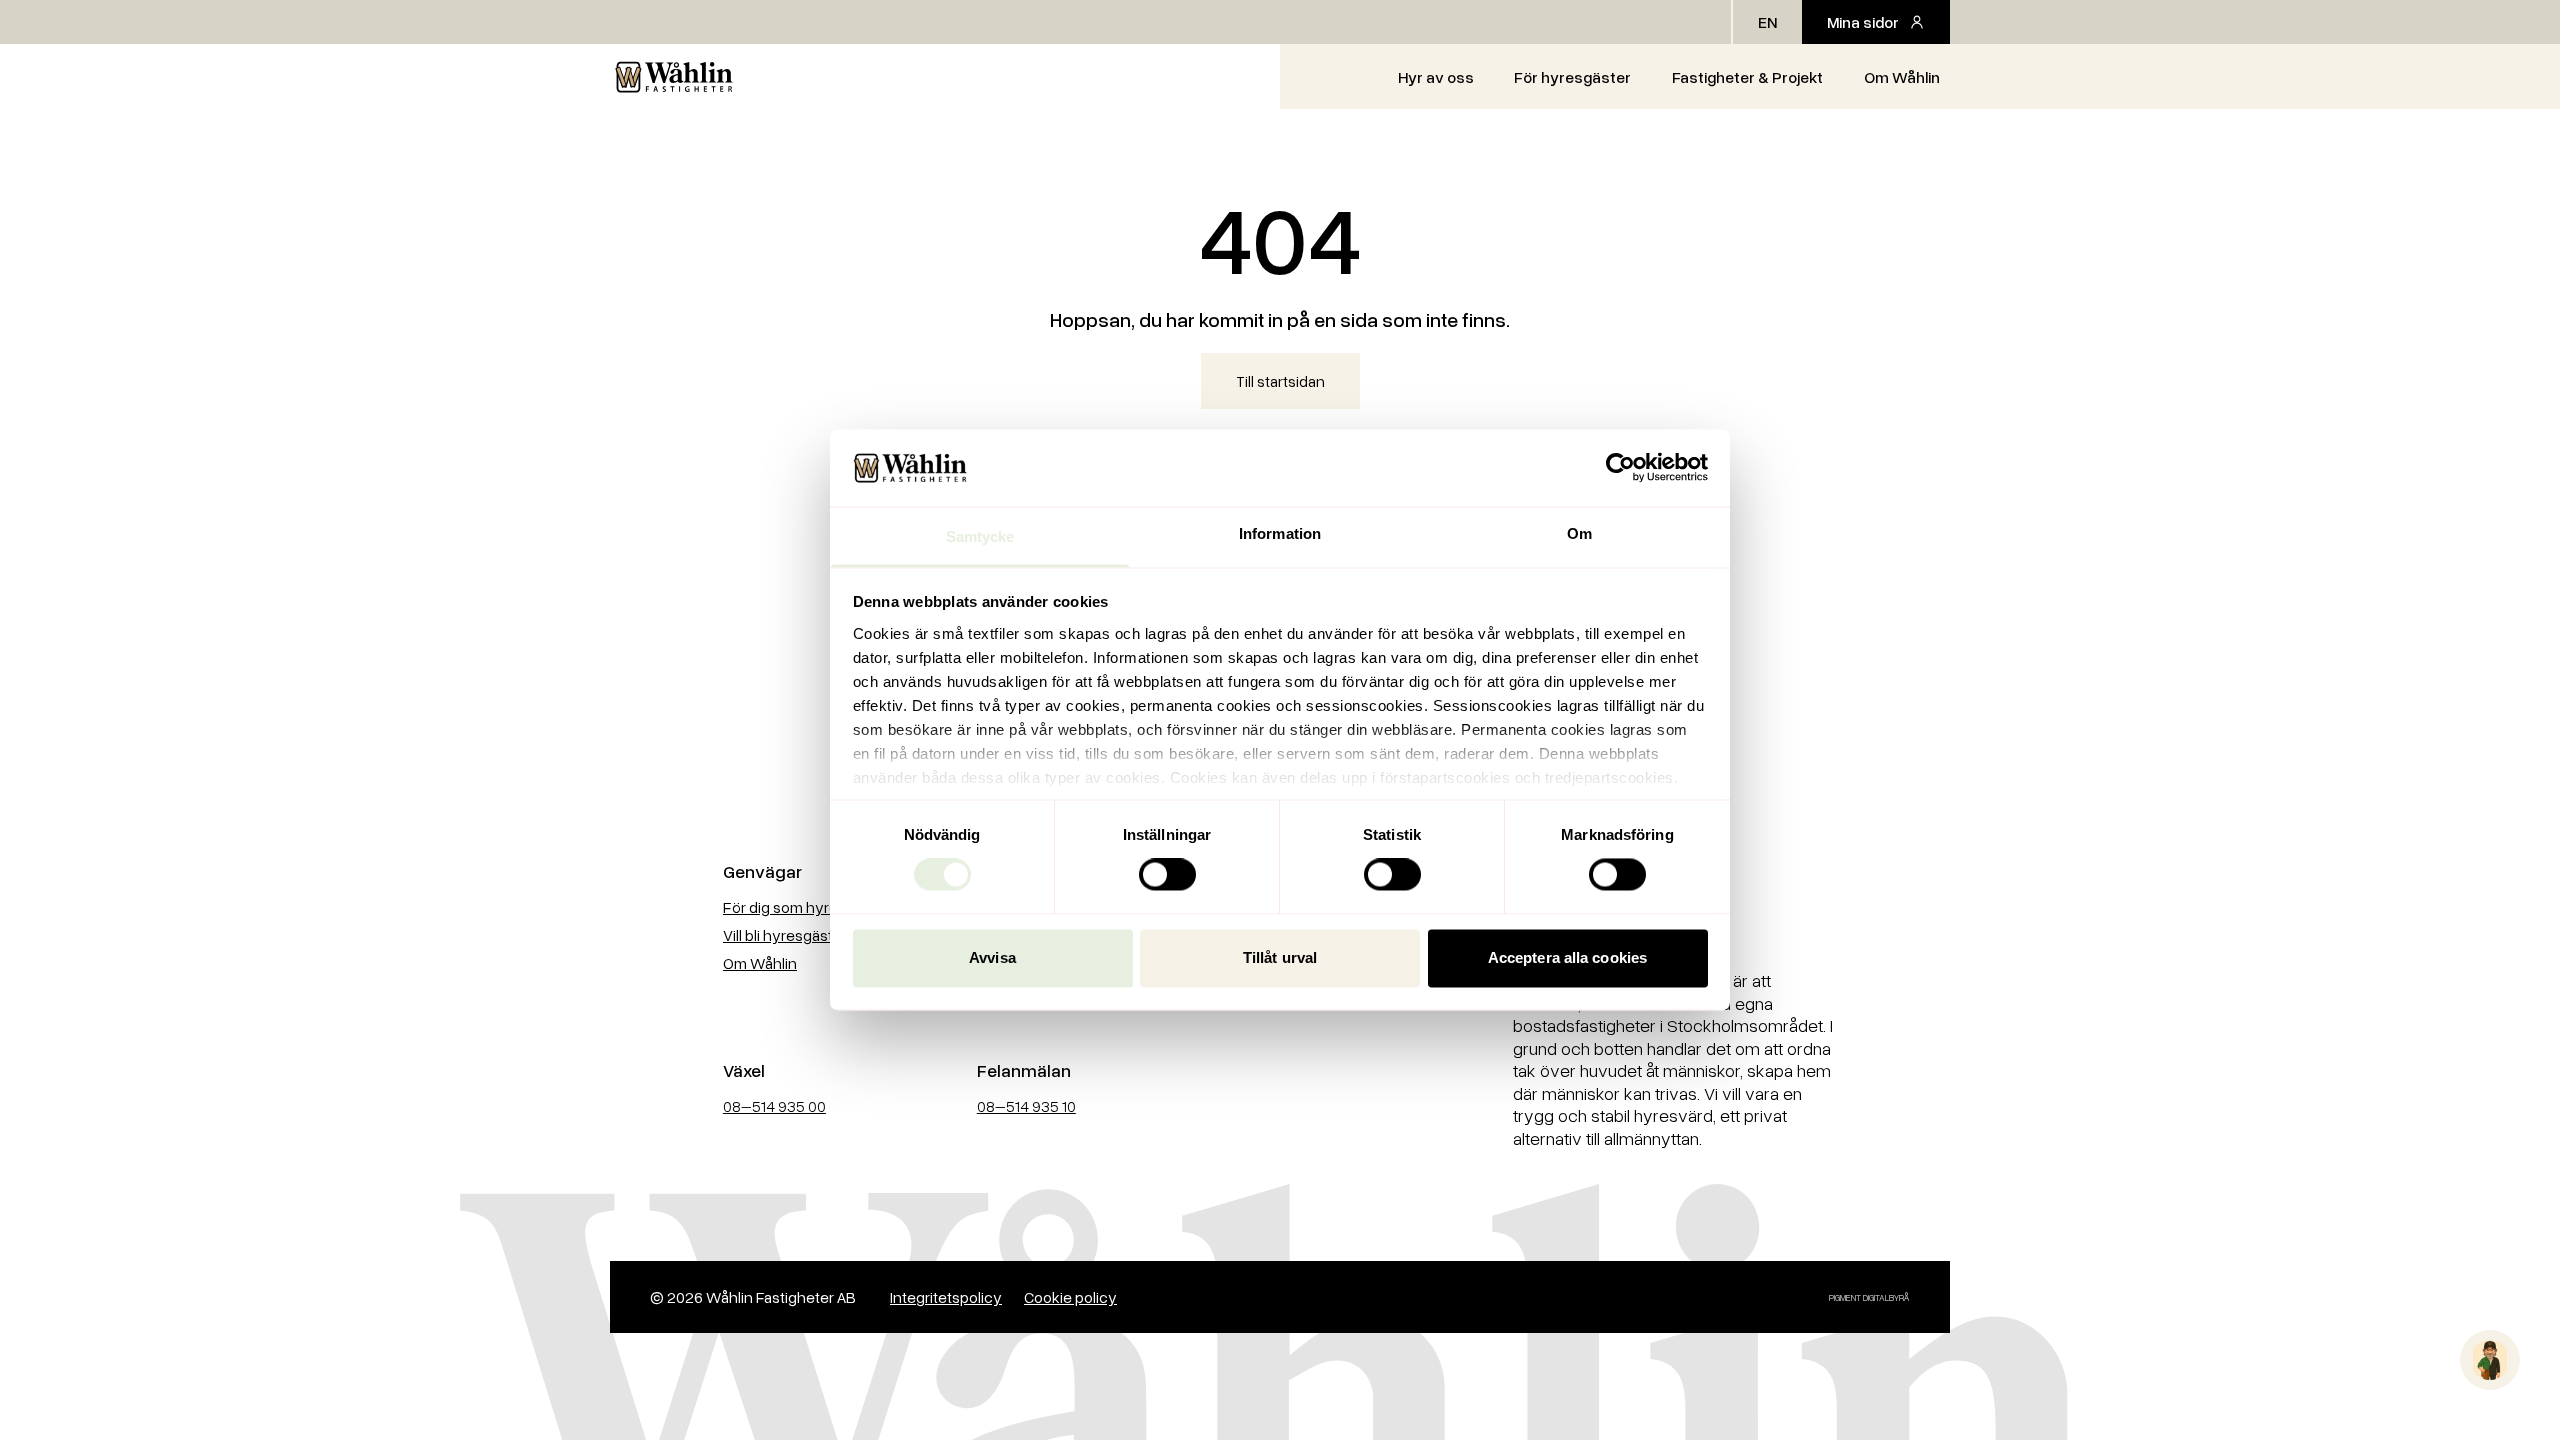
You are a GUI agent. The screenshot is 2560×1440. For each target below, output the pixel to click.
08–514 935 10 (1026, 1106)
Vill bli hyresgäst (778, 935)
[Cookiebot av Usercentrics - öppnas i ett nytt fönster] (1620, 468)
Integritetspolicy (946, 1297)
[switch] (1167, 875)
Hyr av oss (1436, 77)
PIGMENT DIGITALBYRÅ (1869, 1297)
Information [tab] (1280, 533)
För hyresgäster (1572, 77)
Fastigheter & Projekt (1747, 77)
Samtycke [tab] (980, 536)
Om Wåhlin (1902, 77)
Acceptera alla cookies (1567, 957)
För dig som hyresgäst (799, 907)
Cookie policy (1070, 1297)
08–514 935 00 (774, 1106)
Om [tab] (1579, 533)
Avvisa (992, 957)
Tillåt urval (1280, 957)
